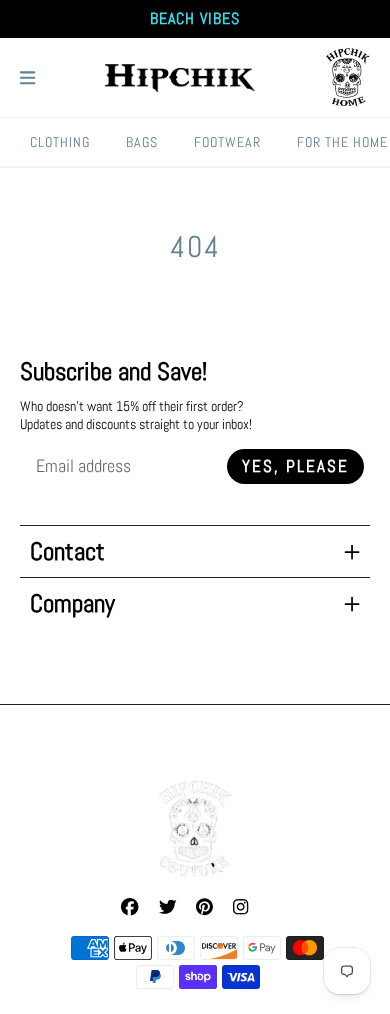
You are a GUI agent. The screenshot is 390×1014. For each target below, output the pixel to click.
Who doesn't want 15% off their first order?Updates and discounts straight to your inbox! (136, 415)
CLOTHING (60, 142)
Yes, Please (295, 466)
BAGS (142, 142)
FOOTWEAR (227, 142)
